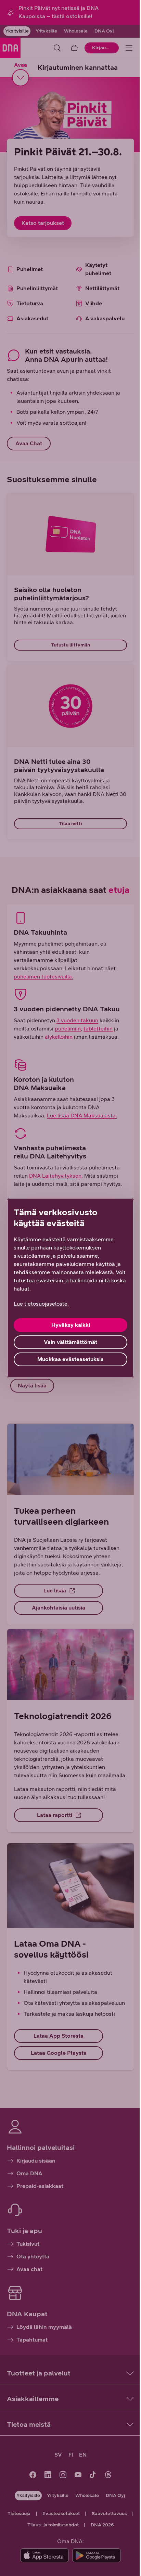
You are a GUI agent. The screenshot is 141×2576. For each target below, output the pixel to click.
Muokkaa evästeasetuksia (70, 1359)
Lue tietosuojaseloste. (41, 1304)
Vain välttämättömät (70, 1342)
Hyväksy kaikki (71, 1325)
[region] (70, 1288)
